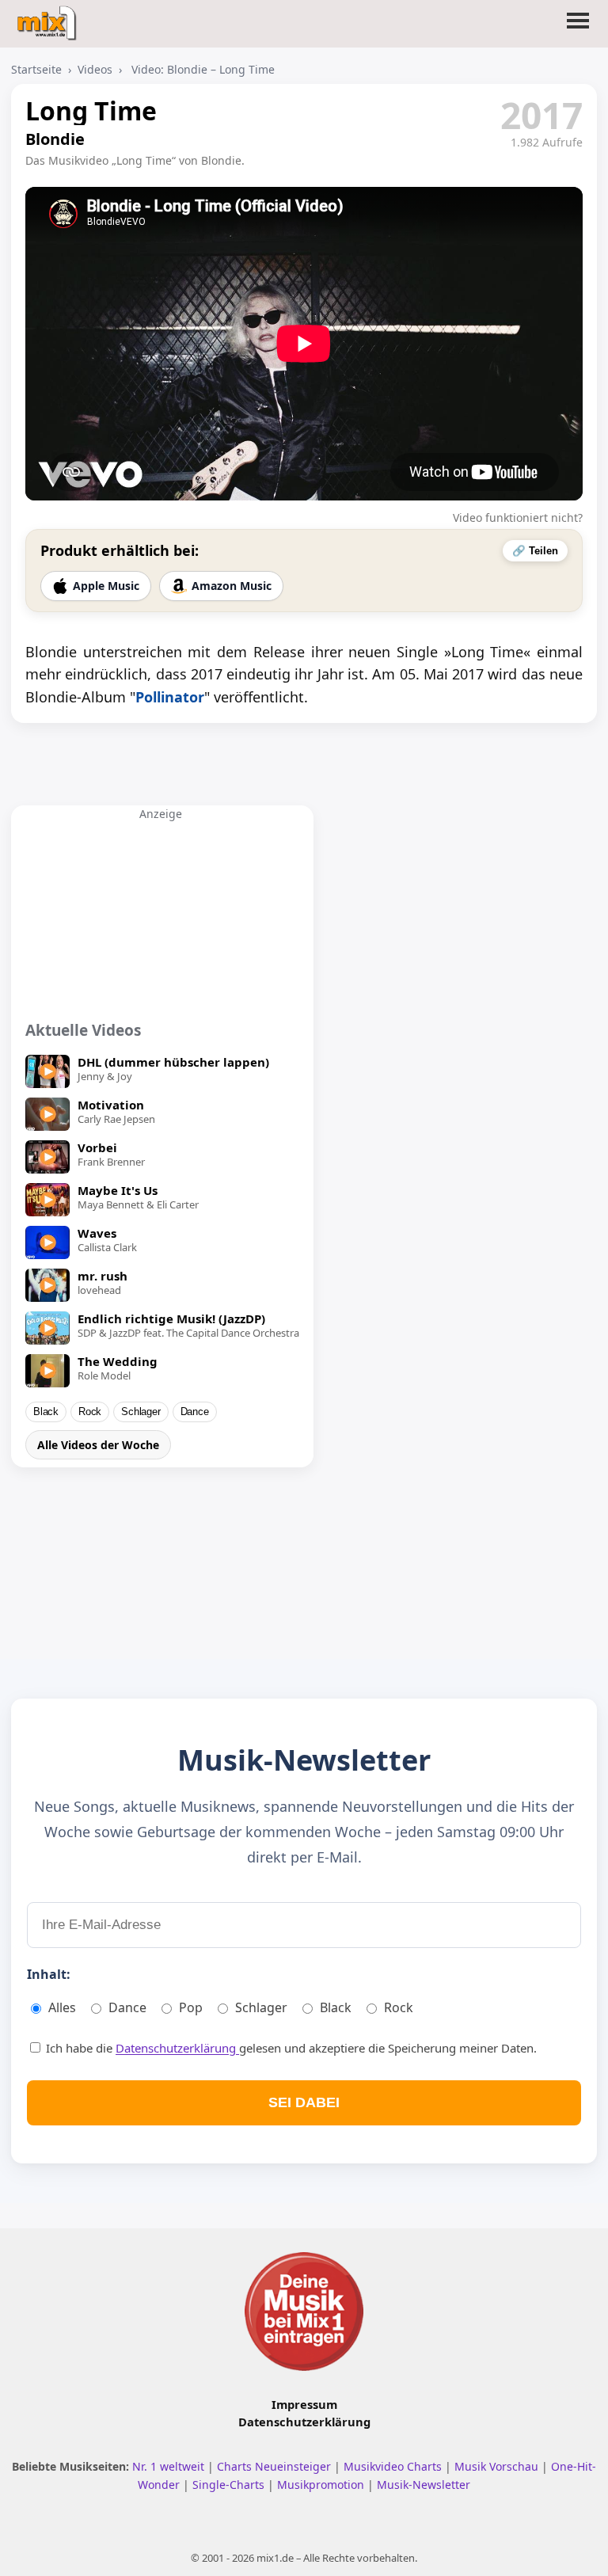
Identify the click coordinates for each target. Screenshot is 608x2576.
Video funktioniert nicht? (518, 517)
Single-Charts (230, 2485)
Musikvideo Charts (394, 2466)
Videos (95, 69)
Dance (195, 1412)
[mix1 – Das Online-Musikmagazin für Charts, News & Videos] (49, 18)
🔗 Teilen (535, 551)
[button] (578, 30)
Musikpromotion (322, 2485)
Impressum (304, 2404)
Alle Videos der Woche (98, 1445)
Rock (90, 1412)
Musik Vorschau (498, 2466)
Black (46, 1412)
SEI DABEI (304, 2102)
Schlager (141, 1412)
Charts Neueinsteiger (275, 2466)
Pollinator (170, 697)
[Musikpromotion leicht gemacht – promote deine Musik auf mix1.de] (304, 2312)
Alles (62, 2007)
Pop (191, 2007)
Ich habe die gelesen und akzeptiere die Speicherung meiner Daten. (290, 2048)
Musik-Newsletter (424, 2485)
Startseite (36, 69)
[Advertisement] (161, 920)
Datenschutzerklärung (177, 2048)
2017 (541, 115)
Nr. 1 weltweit (170, 2466)
